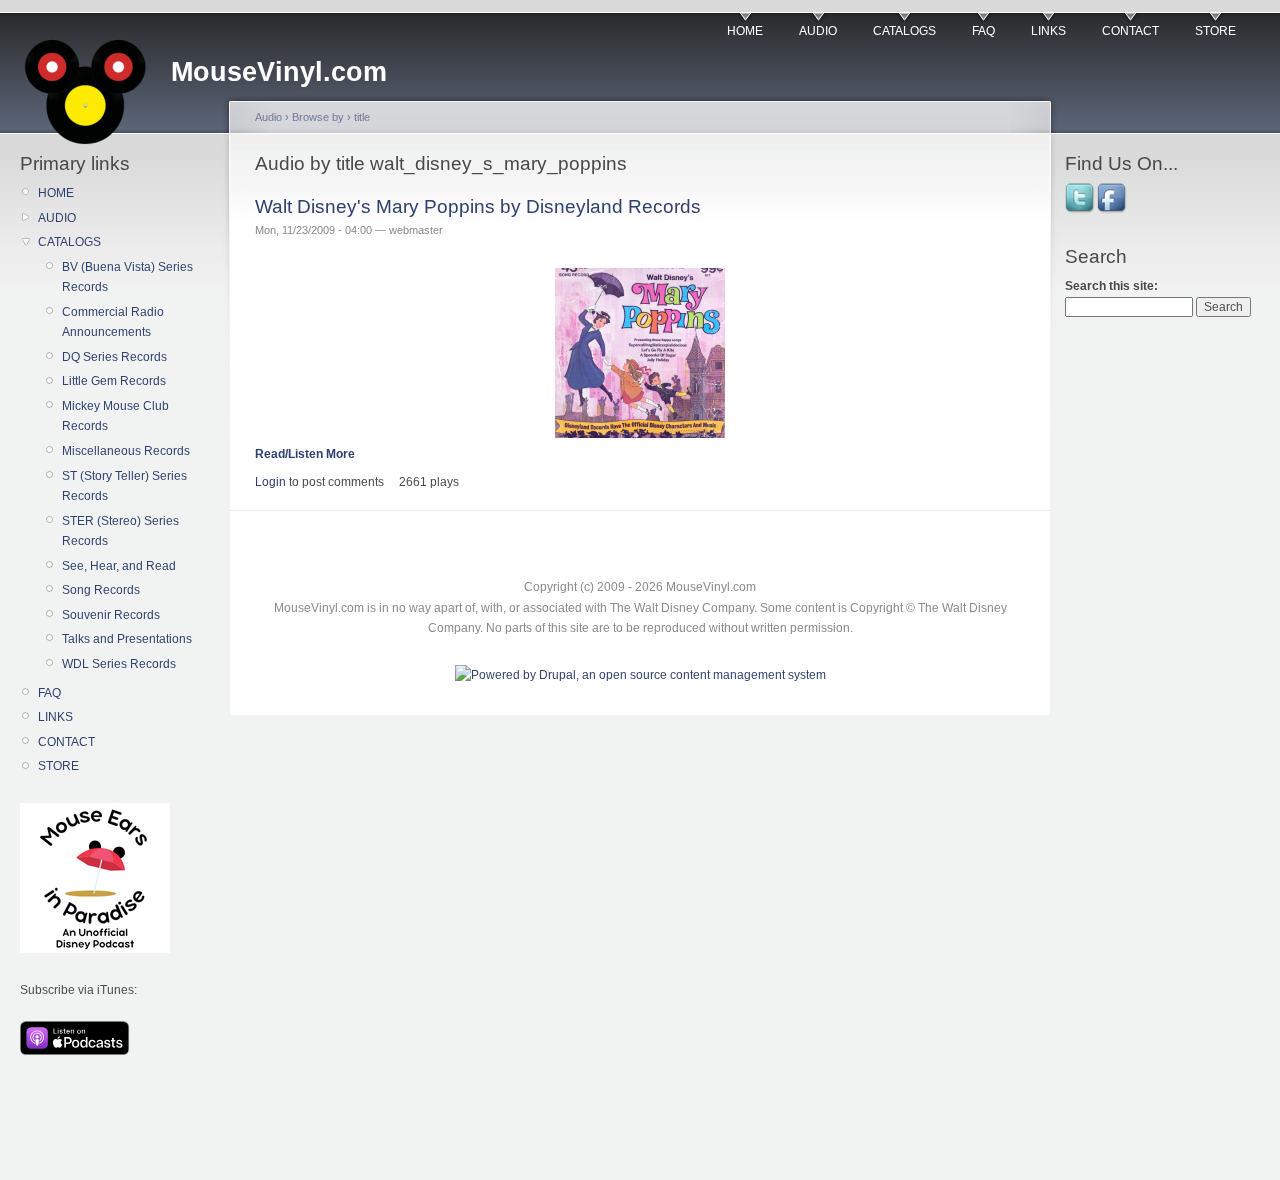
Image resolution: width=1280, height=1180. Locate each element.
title (362, 117)
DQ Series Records (114, 357)
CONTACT (1130, 31)
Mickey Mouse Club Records (115, 416)
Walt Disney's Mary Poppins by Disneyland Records (478, 206)
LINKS (1048, 31)
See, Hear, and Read (119, 566)
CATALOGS (904, 31)
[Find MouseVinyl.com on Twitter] (1081, 211)
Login (270, 482)
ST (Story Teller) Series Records (124, 486)
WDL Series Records (119, 664)
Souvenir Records (111, 615)
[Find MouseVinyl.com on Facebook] (1113, 211)
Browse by (318, 117)
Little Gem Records (114, 381)
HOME (745, 31)
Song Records (101, 590)
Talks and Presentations (127, 639)
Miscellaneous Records (126, 451)
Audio (268, 117)
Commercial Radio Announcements (113, 322)
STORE (1215, 31)
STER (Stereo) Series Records (120, 531)
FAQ (983, 31)
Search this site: (1111, 286)
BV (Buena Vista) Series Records (127, 277)
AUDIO (818, 31)
